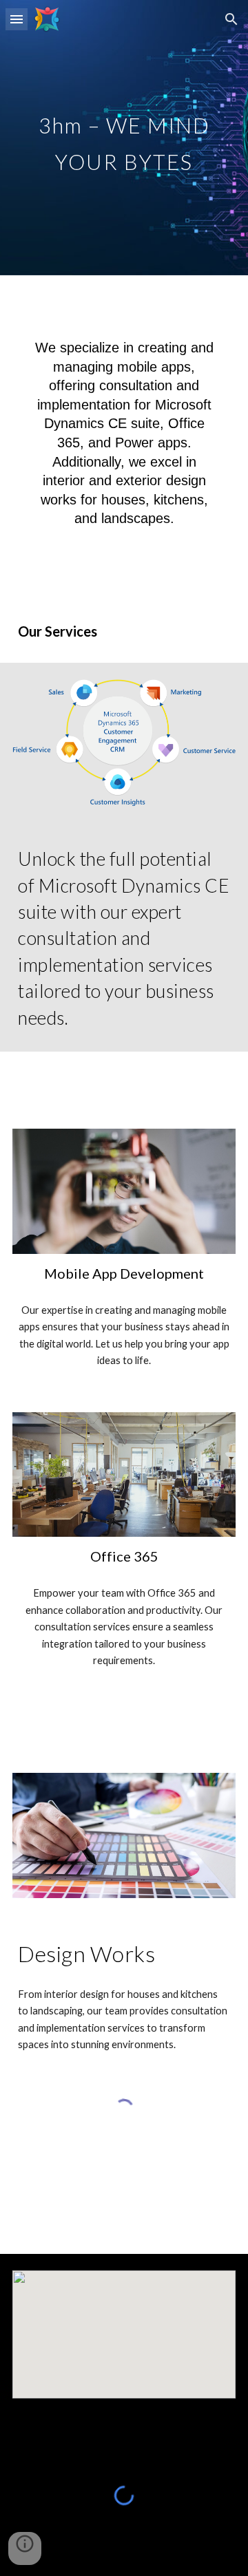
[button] (17, 19)
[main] (124, 138)
